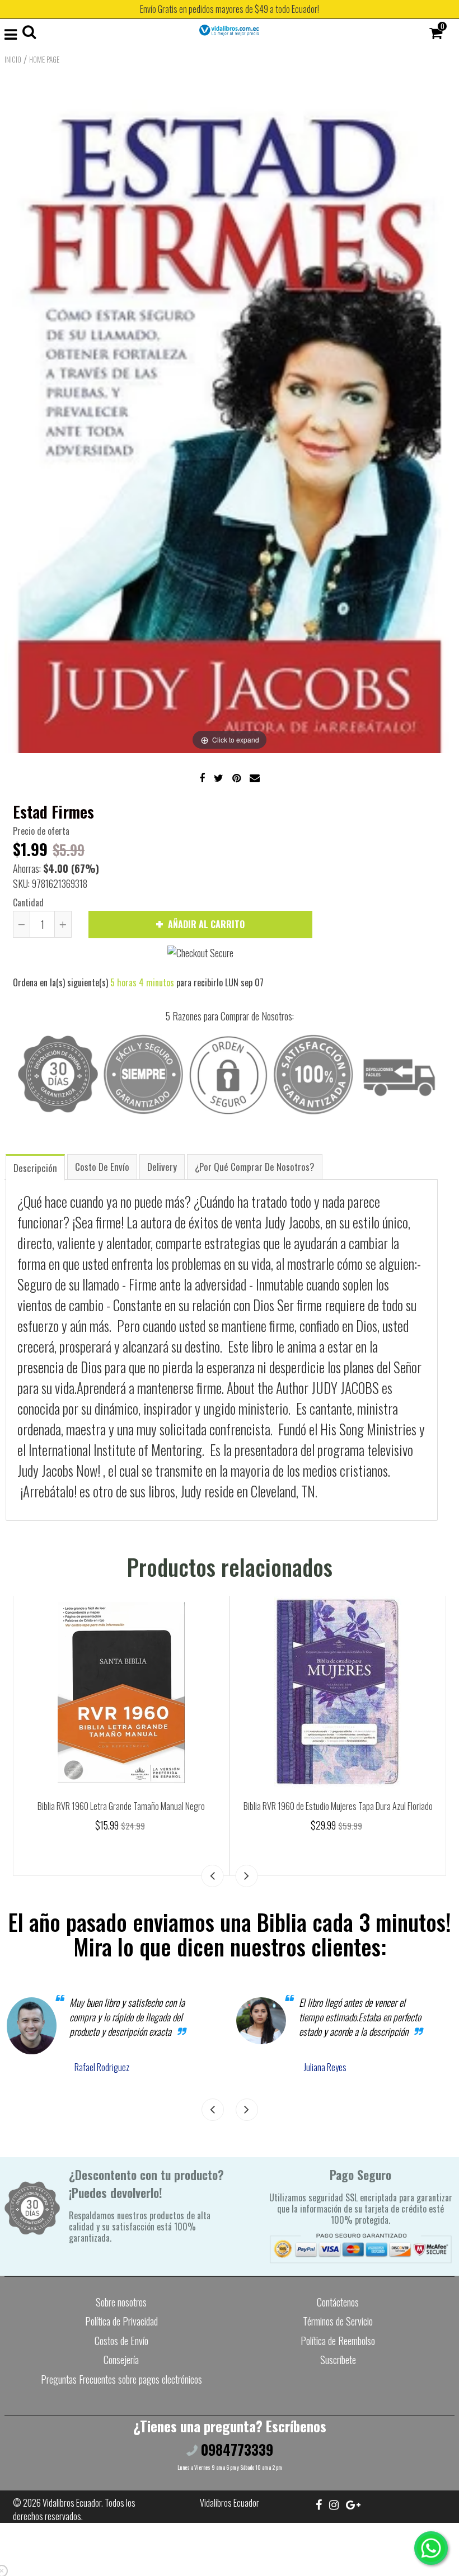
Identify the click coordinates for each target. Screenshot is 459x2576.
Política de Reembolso (338, 2341)
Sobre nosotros (121, 2302)
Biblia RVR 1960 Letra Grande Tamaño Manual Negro (121, 1806)
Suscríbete (338, 2360)
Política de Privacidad (121, 2321)
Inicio (13, 59)
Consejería (121, 2360)
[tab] (35, 1167)
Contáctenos (338, 2302)
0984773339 (235, 2449)
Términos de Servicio (338, 2321)
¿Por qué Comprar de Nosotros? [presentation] (255, 1167)
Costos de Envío (121, 2341)
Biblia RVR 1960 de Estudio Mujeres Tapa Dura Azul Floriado (338, 1806)
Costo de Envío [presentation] (102, 1167)
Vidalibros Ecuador (72, 2503)
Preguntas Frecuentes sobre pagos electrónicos (121, 2379)
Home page (44, 59)
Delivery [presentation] (162, 1167)
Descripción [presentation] (35, 1168)
